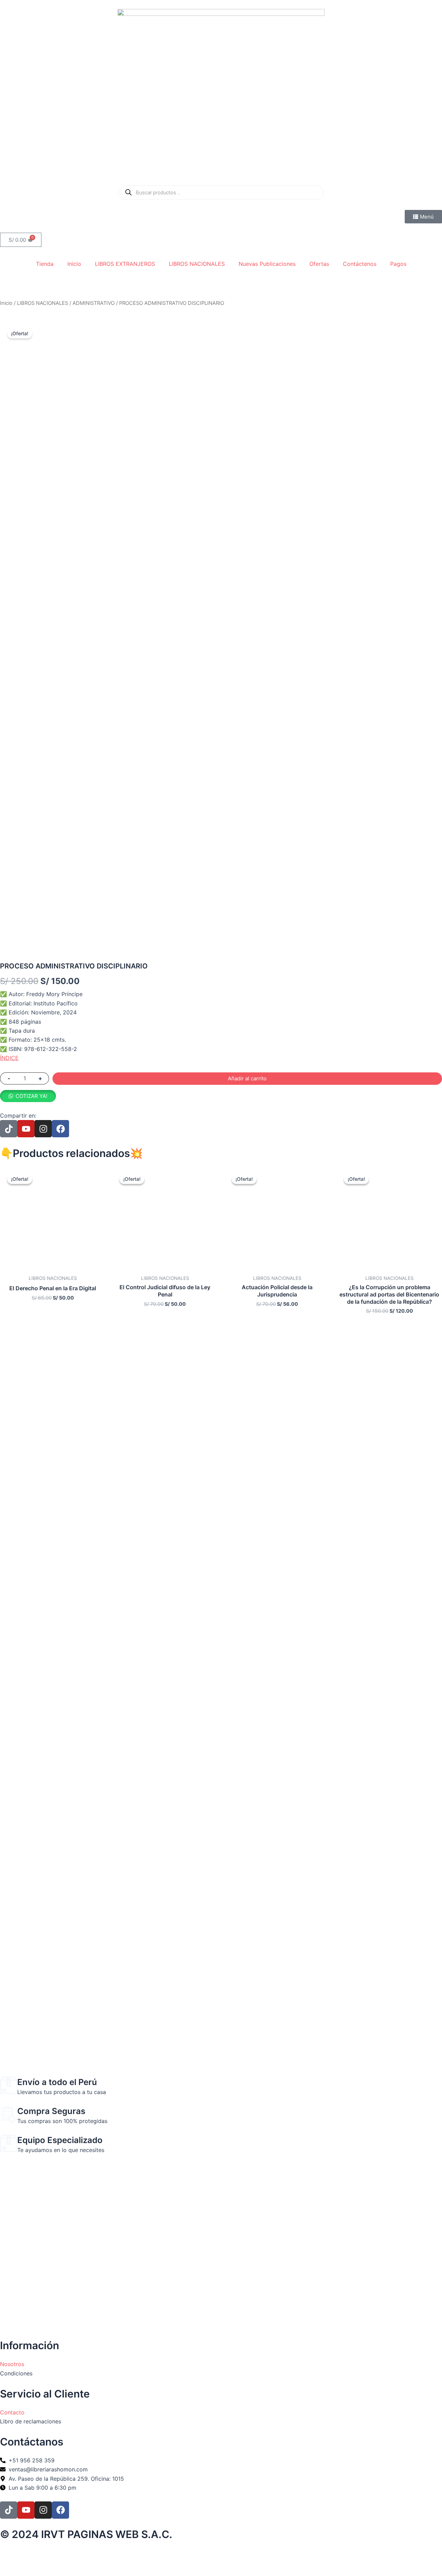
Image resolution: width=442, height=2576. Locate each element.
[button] (28, 1096)
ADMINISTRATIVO (94, 303)
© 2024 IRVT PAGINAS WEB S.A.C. (86, 2534)
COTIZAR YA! (31, 1096)
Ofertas (319, 264)
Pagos (398, 264)
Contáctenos (360, 264)
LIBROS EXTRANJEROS (125, 264)
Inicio (74, 264)
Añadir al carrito (247, 1078)
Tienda (45, 264)
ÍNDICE (9, 1058)
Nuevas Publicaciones (267, 264)
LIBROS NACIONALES (197, 264)
